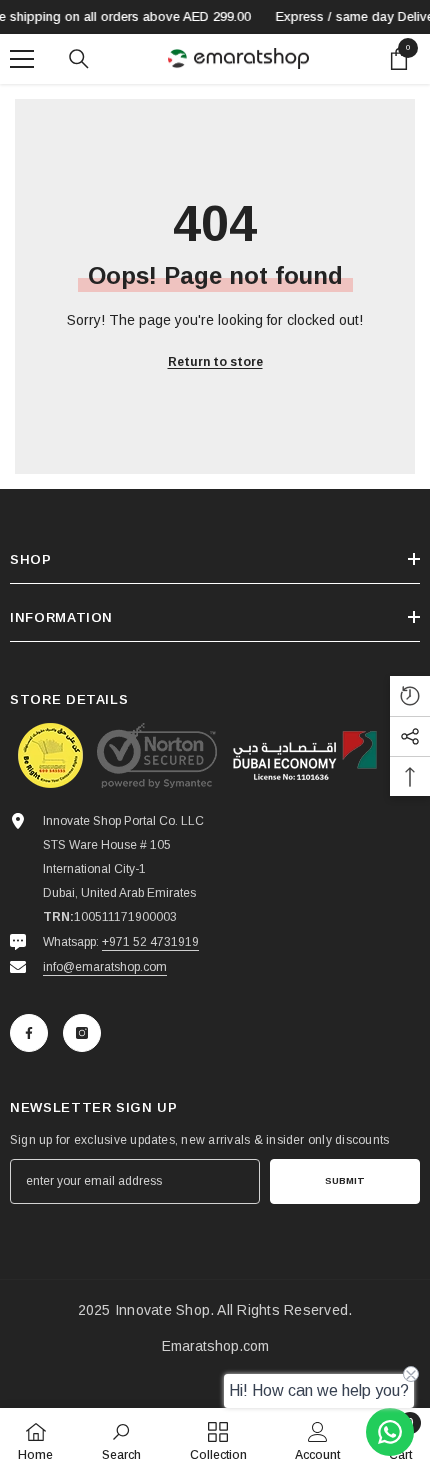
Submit (345, 1180)
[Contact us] (390, 1432)
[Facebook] (29, 1033)
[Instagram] (82, 1033)
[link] (121, 1440)
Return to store (215, 362)
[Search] (79, 59)
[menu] (22, 59)
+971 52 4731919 (150, 942)
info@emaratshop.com (105, 967)
